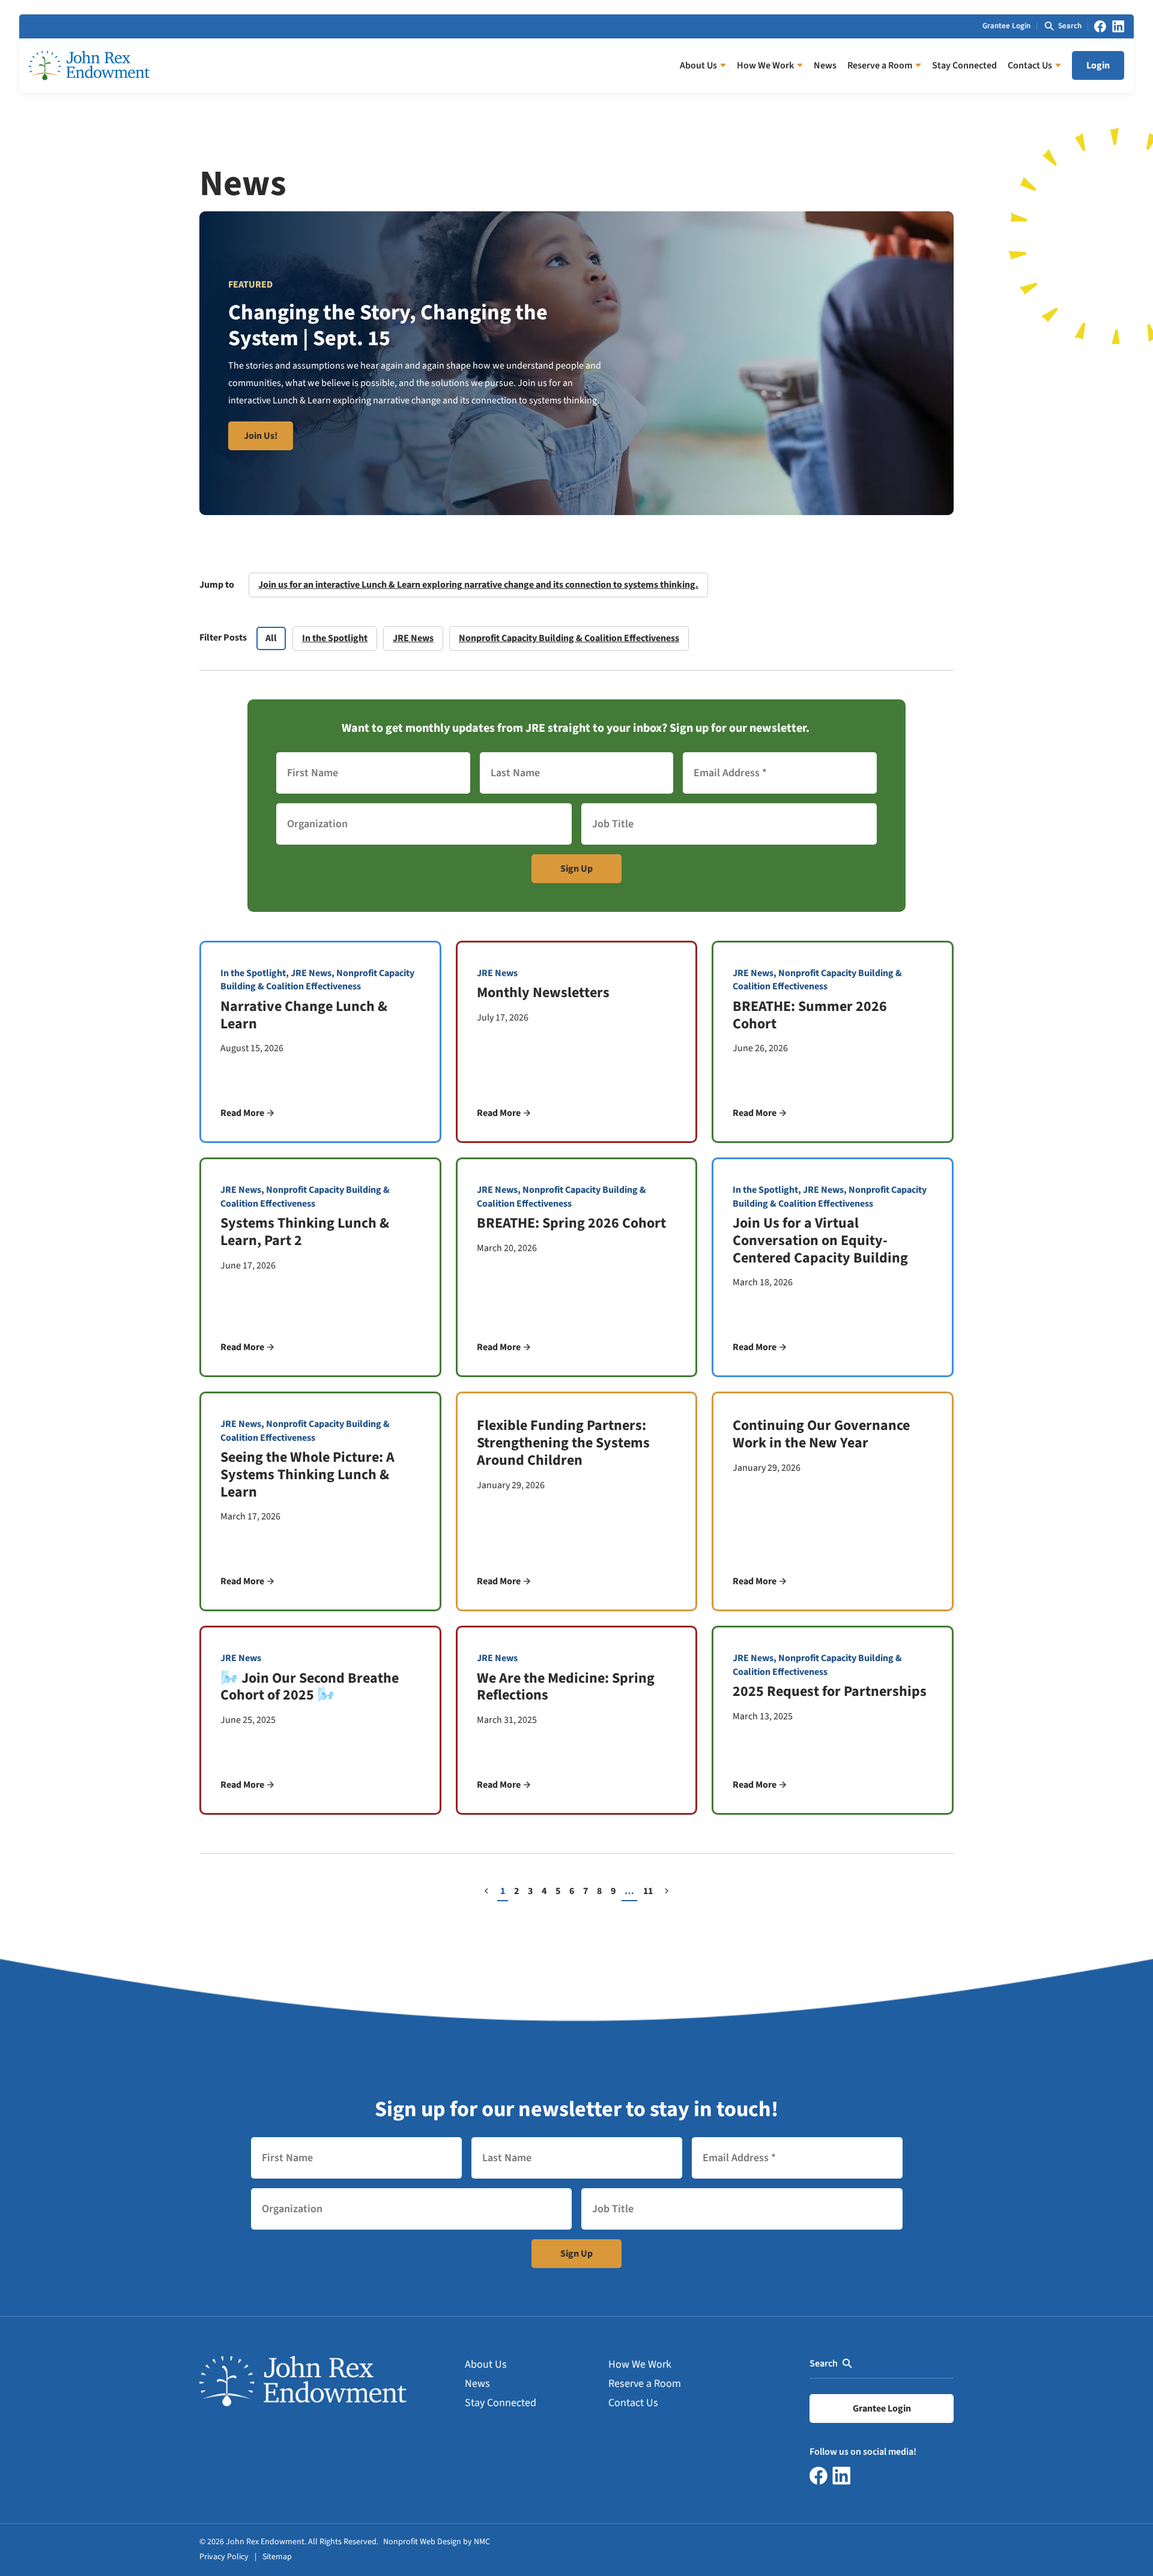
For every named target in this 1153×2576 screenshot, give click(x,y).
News (477, 2384)
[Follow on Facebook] (1100, 26)
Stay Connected (501, 2403)
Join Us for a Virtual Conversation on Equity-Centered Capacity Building (820, 1241)
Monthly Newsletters (543, 993)
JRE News (413, 638)
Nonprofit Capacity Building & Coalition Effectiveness (569, 638)
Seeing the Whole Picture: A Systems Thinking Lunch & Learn (307, 1475)
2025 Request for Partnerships (830, 1691)
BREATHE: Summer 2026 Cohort (810, 1015)
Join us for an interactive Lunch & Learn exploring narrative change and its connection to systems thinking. (478, 585)
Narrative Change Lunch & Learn (304, 1015)
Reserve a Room (645, 2384)
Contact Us (633, 2403)
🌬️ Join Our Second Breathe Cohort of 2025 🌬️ (310, 1687)
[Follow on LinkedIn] (1118, 26)
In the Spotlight (335, 638)
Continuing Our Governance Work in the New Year (821, 1434)
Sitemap (277, 2557)
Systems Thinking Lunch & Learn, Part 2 (305, 1232)
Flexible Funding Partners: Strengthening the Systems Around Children (563, 1443)
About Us (486, 2364)
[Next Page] (667, 1892)
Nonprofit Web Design (422, 2542)
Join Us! (261, 436)
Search (824, 2363)
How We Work (640, 2364)
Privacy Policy (224, 2557)
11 (648, 1891)
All (271, 638)
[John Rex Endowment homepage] (89, 65)
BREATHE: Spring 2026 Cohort (571, 1223)
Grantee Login (1006, 26)
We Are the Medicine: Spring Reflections (566, 1687)
